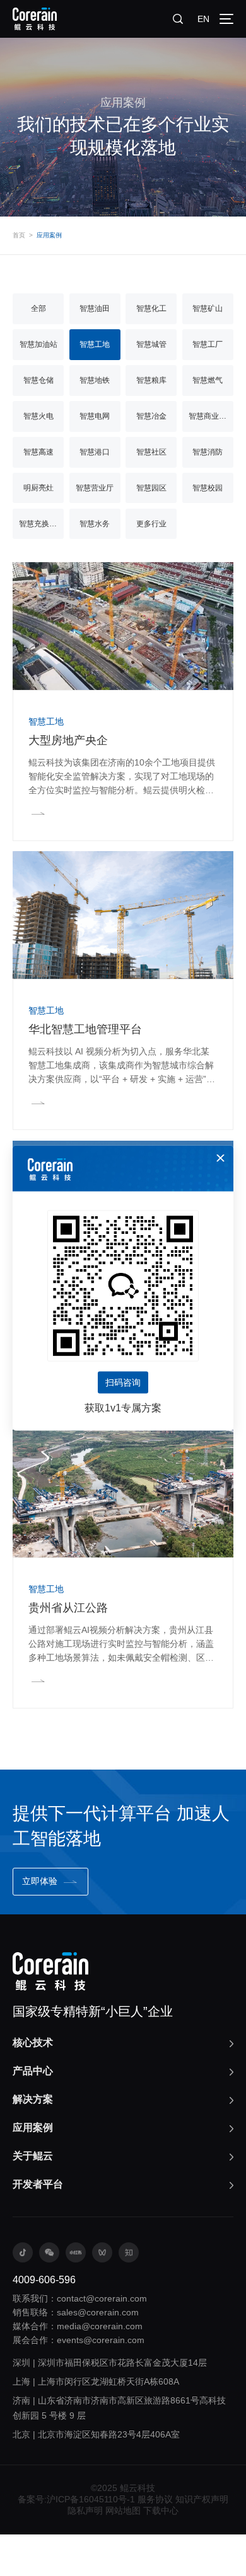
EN (203, 19)
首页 (19, 235)
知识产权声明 (202, 2499)
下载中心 (161, 2511)
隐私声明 (85, 2511)
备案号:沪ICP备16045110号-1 (76, 2499)
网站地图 (123, 2511)
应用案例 (49, 235)
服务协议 (155, 2499)
